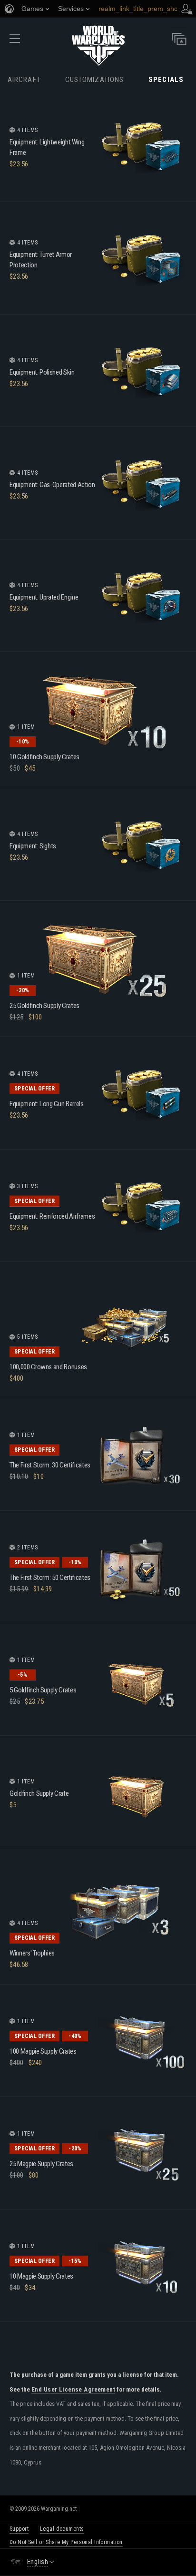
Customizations (94, 80)
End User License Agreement (73, 2390)
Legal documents (62, 2529)
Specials (166, 80)
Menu (15, 42)
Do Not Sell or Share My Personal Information (66, 2542)
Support (19, 2529)
